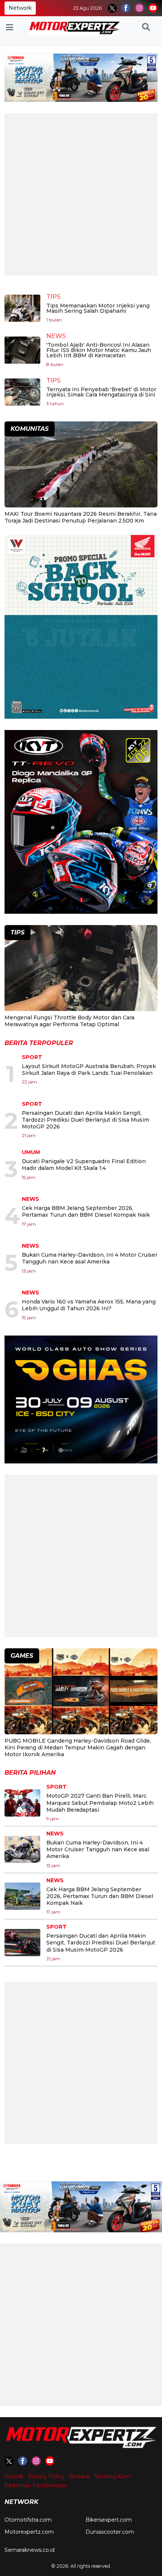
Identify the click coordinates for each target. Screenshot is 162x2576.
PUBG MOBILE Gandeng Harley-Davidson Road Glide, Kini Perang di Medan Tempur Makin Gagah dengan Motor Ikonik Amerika (78, 1748)
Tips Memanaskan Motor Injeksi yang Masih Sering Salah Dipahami (98, 308)
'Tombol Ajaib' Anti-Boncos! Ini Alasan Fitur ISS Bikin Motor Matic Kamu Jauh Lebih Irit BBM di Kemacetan (99, 350)
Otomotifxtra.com (28, 2520)
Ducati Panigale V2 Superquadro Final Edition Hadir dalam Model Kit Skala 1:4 (84, 1165)
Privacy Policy (46, 2476)
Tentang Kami (113, 2476)
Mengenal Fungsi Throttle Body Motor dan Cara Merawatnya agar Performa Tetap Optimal (70, 1021)
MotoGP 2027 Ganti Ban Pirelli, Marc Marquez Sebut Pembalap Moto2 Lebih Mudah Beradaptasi (100, 1803)
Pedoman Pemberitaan (36, 2485)
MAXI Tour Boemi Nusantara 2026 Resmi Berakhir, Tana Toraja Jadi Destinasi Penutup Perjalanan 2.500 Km (81, 517)
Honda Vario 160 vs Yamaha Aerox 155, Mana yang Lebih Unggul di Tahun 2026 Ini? (89, 1305)
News (56, 336)
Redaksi (79, 2476)
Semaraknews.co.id (30, 2550)
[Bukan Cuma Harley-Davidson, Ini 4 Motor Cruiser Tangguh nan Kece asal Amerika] (22, 1849)
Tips (53, 297)
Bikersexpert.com (109, 2520)
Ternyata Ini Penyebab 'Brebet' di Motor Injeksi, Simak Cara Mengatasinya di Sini (101, 392)
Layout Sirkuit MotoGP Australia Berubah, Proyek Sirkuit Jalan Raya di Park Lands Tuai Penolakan (89, 1070)
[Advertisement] (81, 194)
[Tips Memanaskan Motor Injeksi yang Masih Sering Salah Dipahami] (22, 308)
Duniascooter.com (110, 2532)
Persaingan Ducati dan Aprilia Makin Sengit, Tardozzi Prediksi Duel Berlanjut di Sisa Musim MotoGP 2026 (86, 1120)
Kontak (14, 2476)
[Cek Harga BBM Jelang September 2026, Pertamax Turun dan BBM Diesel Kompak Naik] (22, 1896)
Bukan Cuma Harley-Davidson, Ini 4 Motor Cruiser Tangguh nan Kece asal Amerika (90, 1258)
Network (20, 8)
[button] (146, 28)
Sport (32, 1057)
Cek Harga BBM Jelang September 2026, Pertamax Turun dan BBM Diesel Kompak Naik (86, 1211)
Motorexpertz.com (29, 2532)
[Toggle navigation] (10, 28)
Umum (31, 1152)
